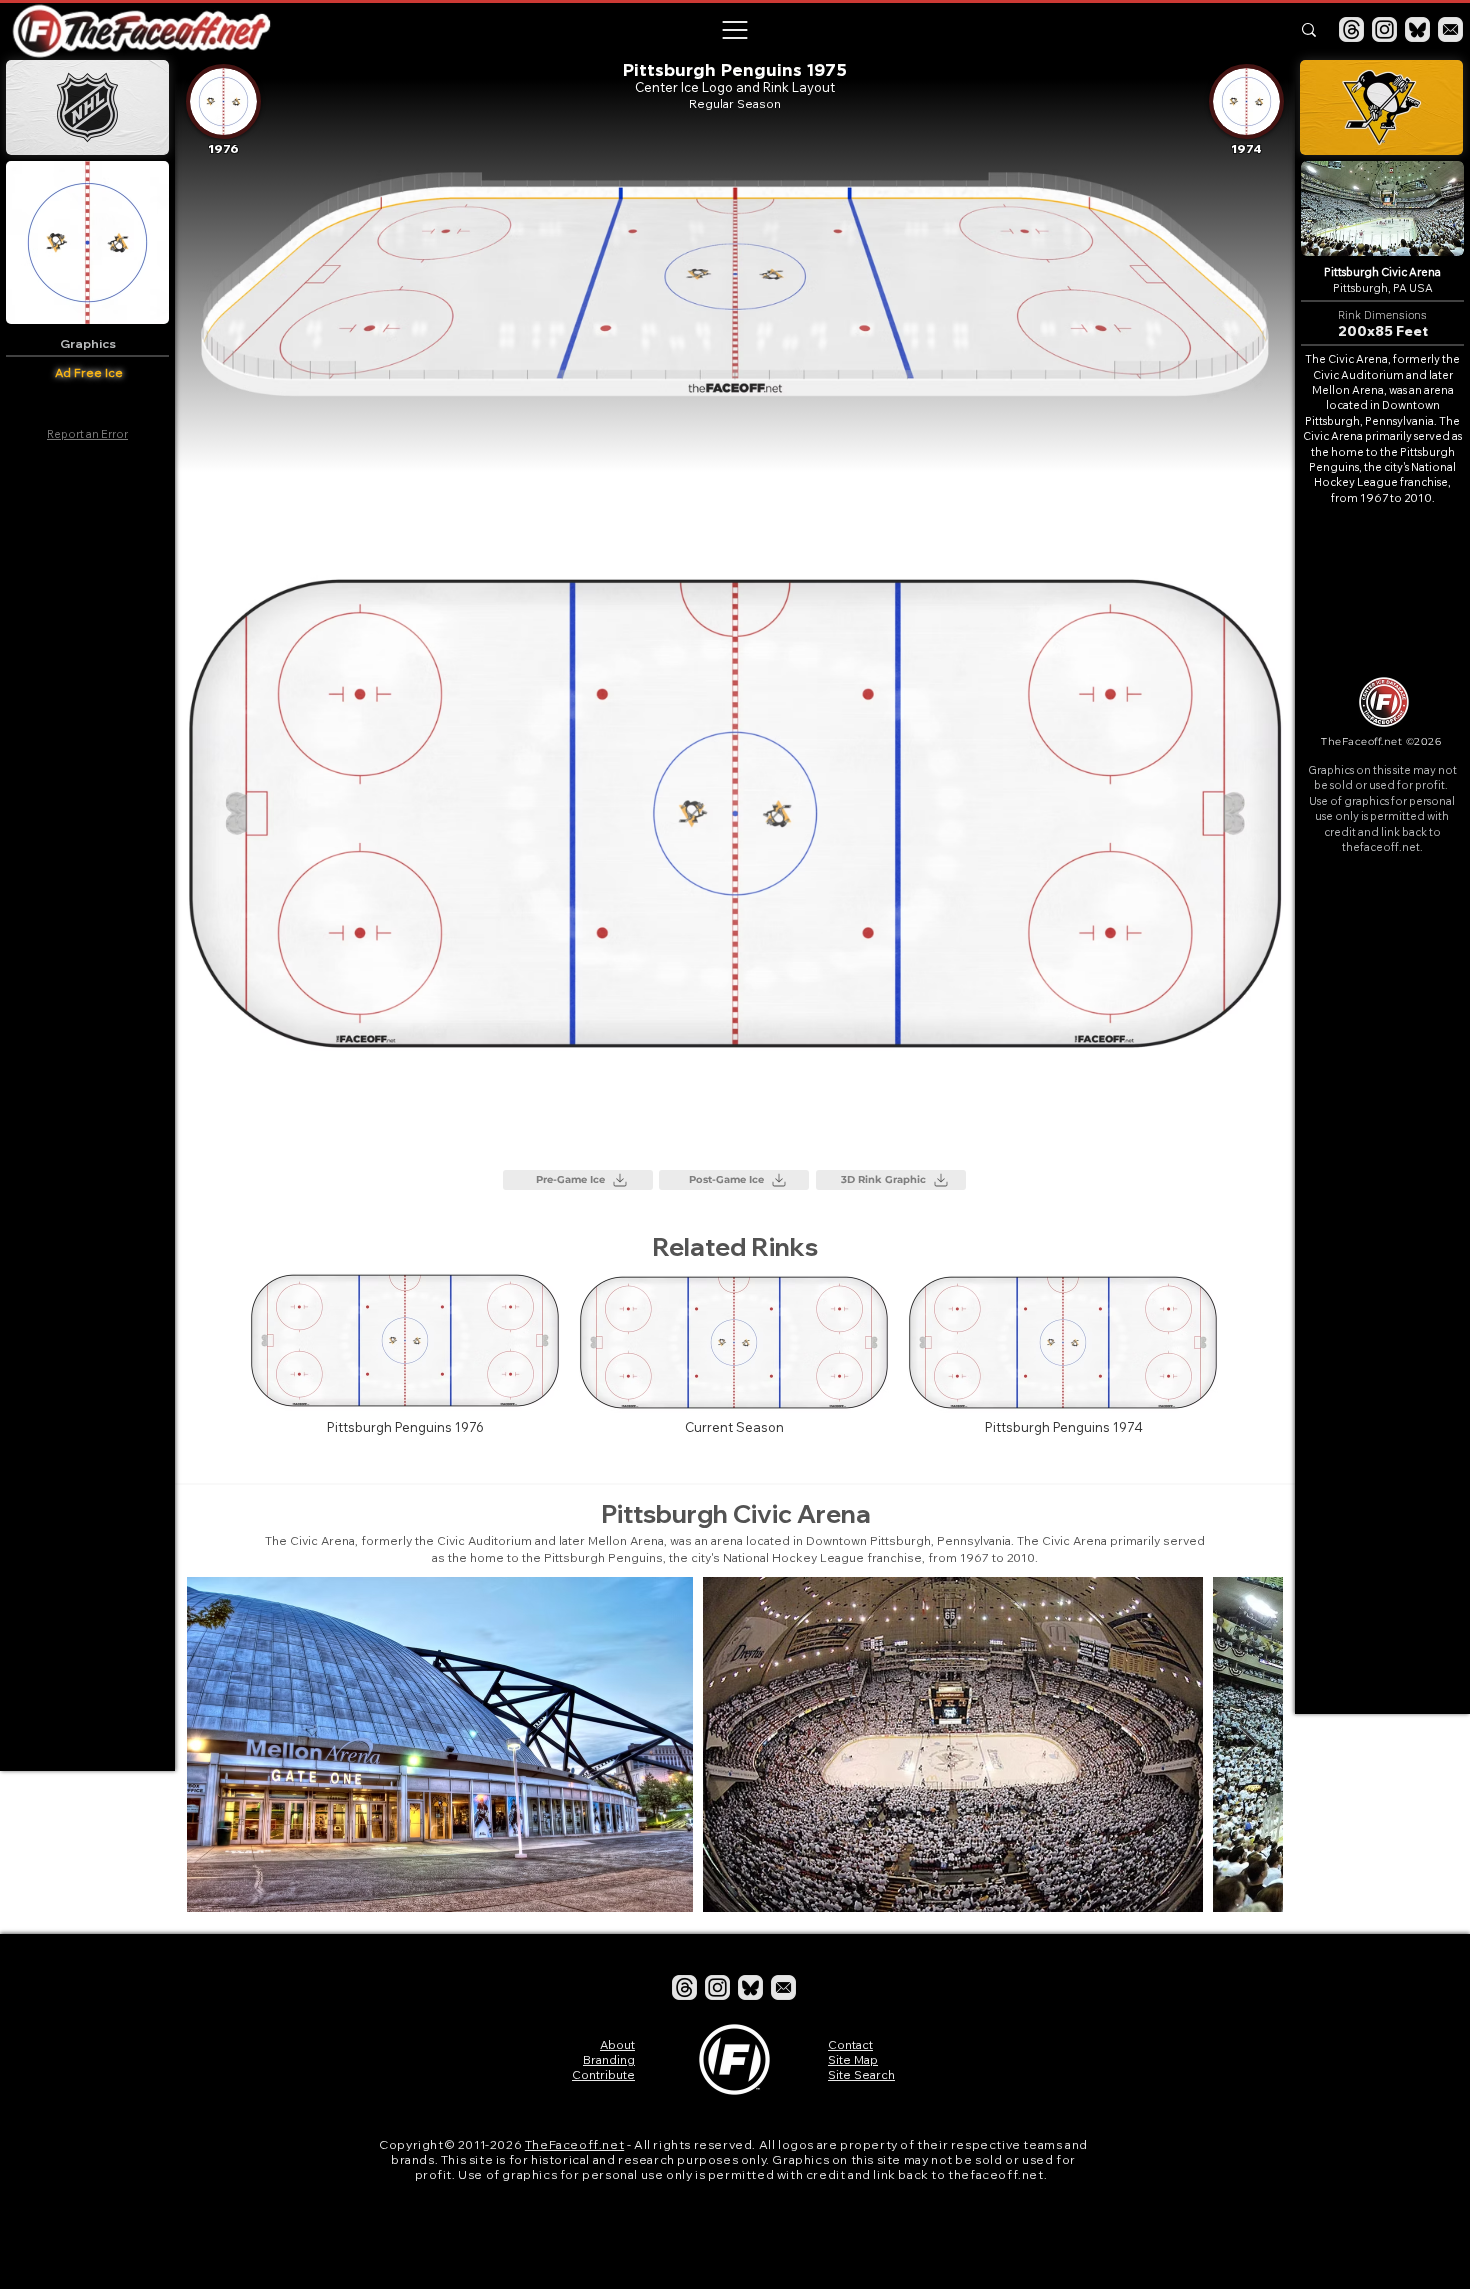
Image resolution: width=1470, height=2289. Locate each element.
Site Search (861, 2074)
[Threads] (1351, 29)
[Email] (1450, 29)
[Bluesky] (1417, 29)
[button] (734, 30)
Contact (850, 2044)
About (617, 2044)
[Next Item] (1248, 1744)
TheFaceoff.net (574, 2144)
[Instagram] (1384, 29)
